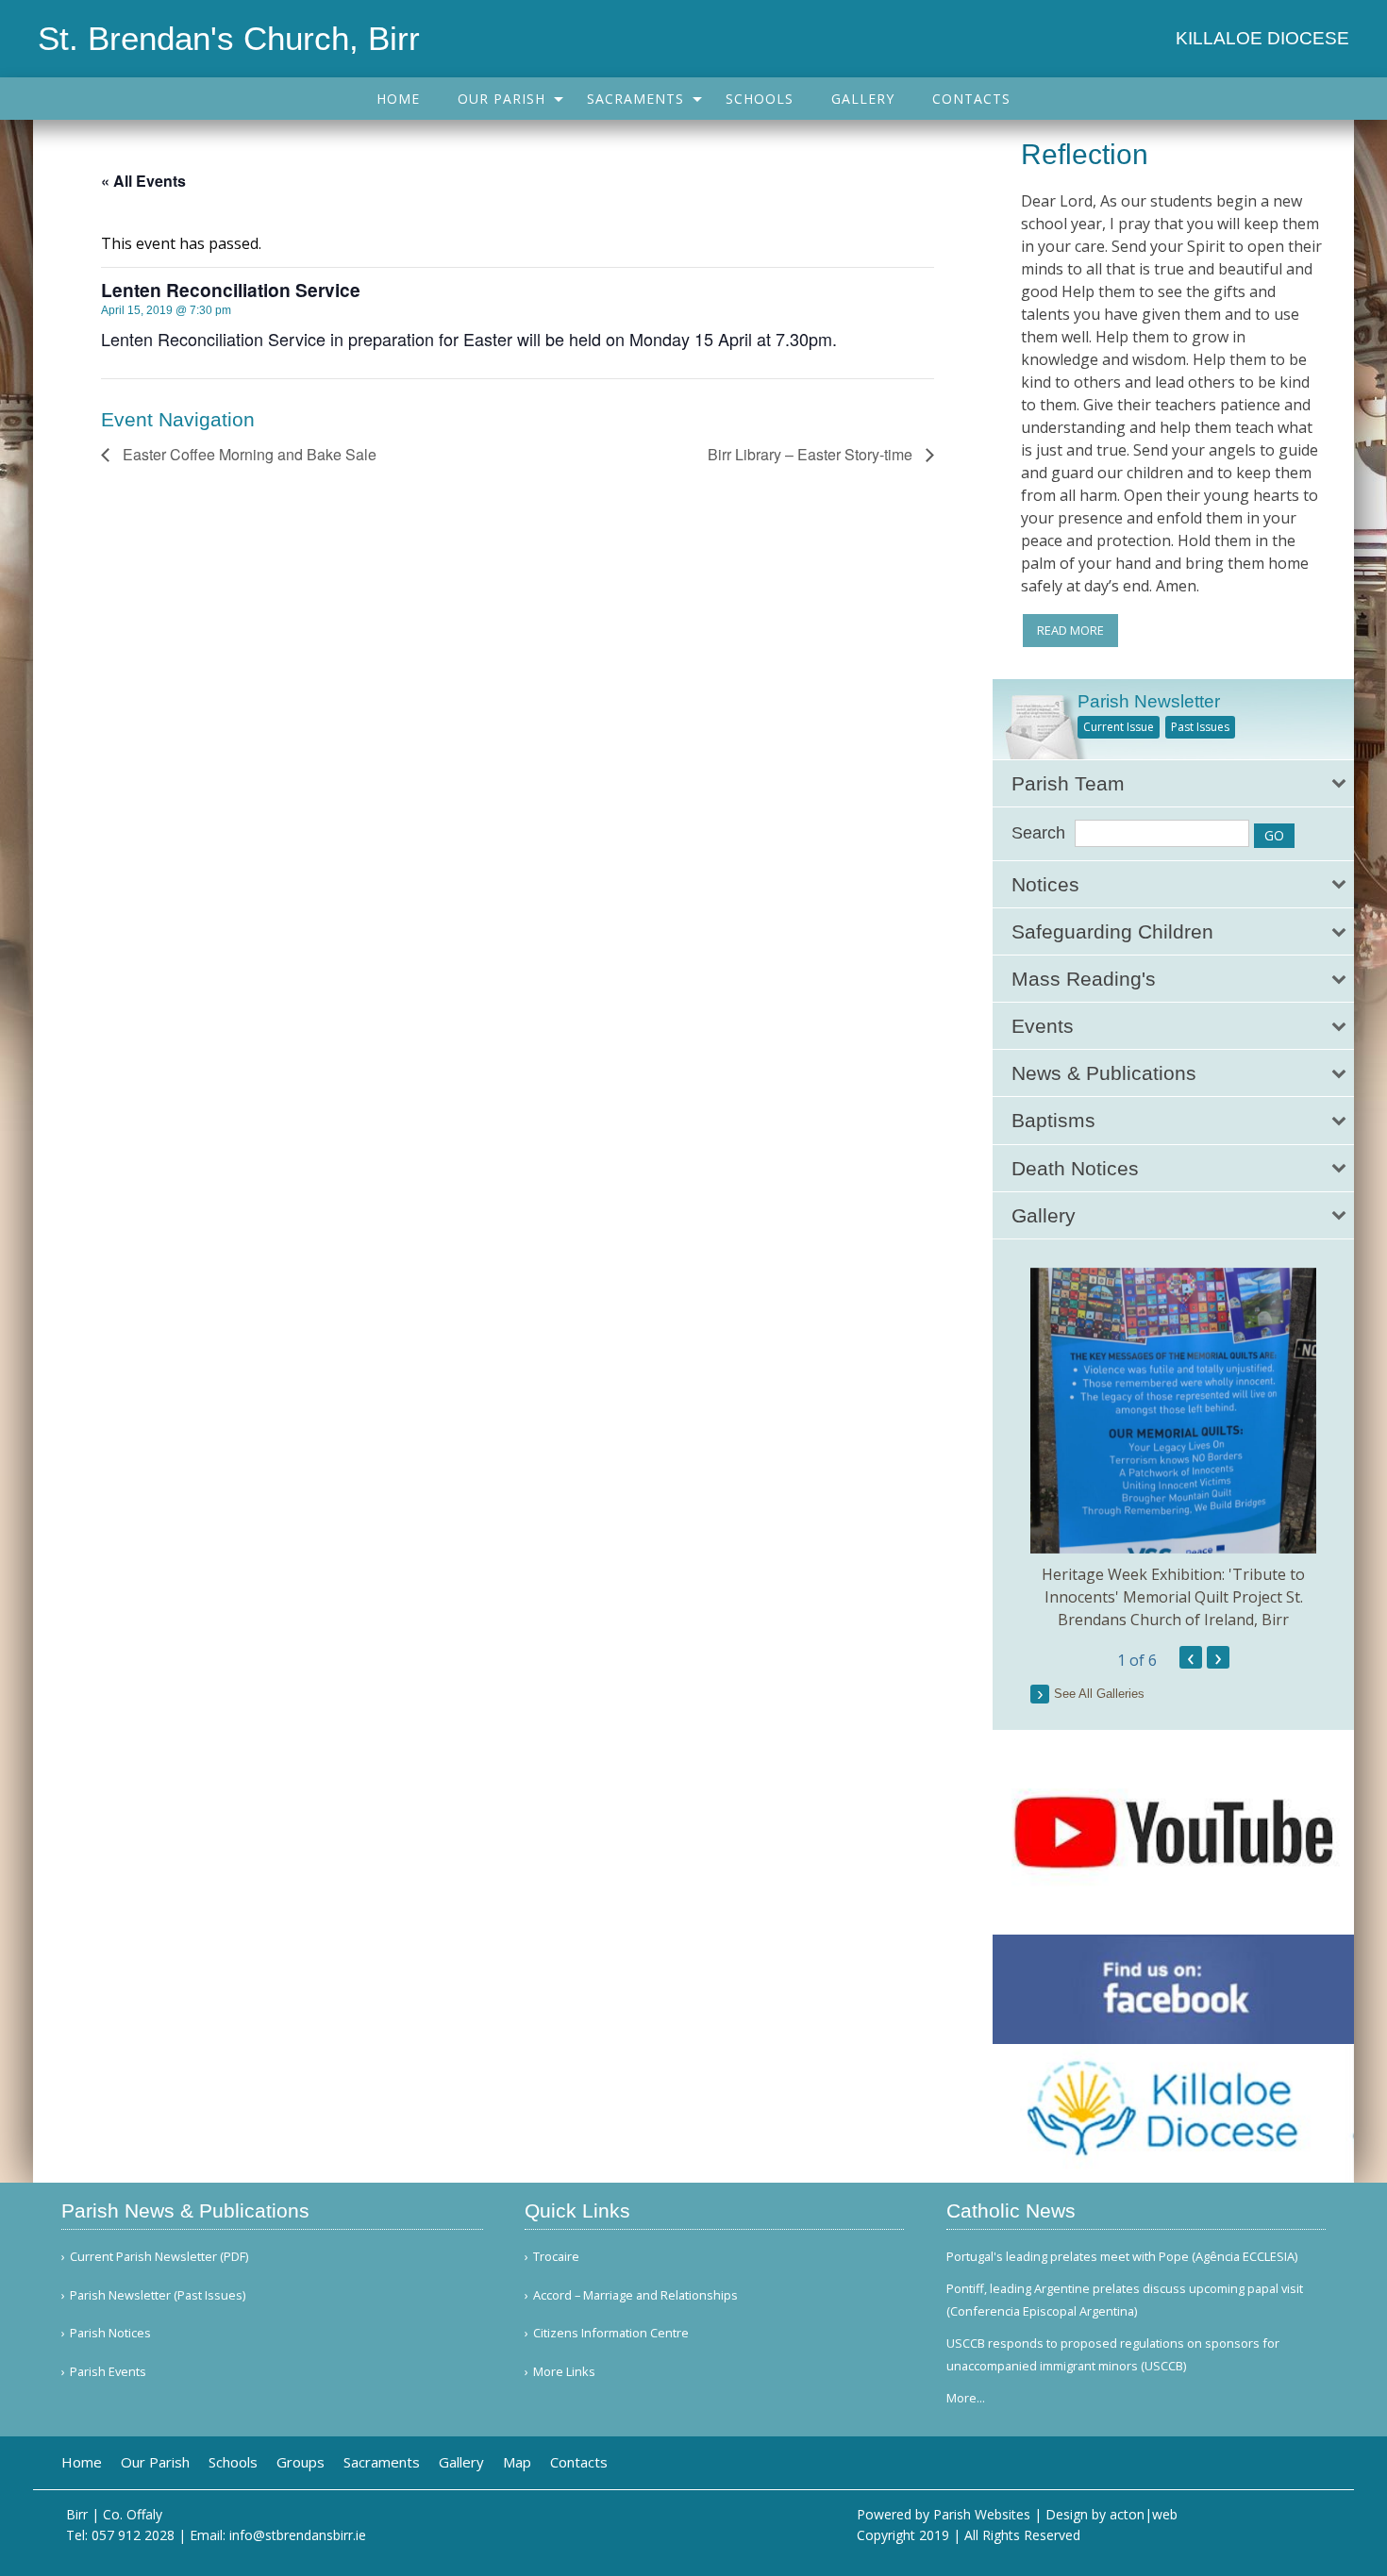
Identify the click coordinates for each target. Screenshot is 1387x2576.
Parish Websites (982, 2514)
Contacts (971, 99)
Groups (301, 2462)
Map (517, 2462)
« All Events (143, 181)
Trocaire (556, 2257)
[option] (1173, 1449)
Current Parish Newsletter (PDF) (159, 2257)
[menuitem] (398, 99)
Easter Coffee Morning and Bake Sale (248, 454)
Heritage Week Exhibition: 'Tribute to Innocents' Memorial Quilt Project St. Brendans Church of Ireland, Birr (1173, 1597)
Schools (760, 99)
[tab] (1173, 783)
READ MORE (1070, 630)
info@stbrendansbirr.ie (298, 2535)
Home (398, 99)
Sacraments (635, 99)
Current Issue (1119, 727)
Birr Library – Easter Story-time (812, 454)
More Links (564, 2372)
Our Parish (501, 99)
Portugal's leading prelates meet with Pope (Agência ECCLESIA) (1122, 2256)
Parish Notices (110, 2333)
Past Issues (1200, 727)
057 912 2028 (133, 2535)
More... (966, 2398)
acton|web (1144, 2514)
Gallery (863, 99)
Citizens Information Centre (611, 2333)
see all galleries (1099, 1694)
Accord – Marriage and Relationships (635, 2295)
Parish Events (108, 2372)
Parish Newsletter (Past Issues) (158, 2295)
